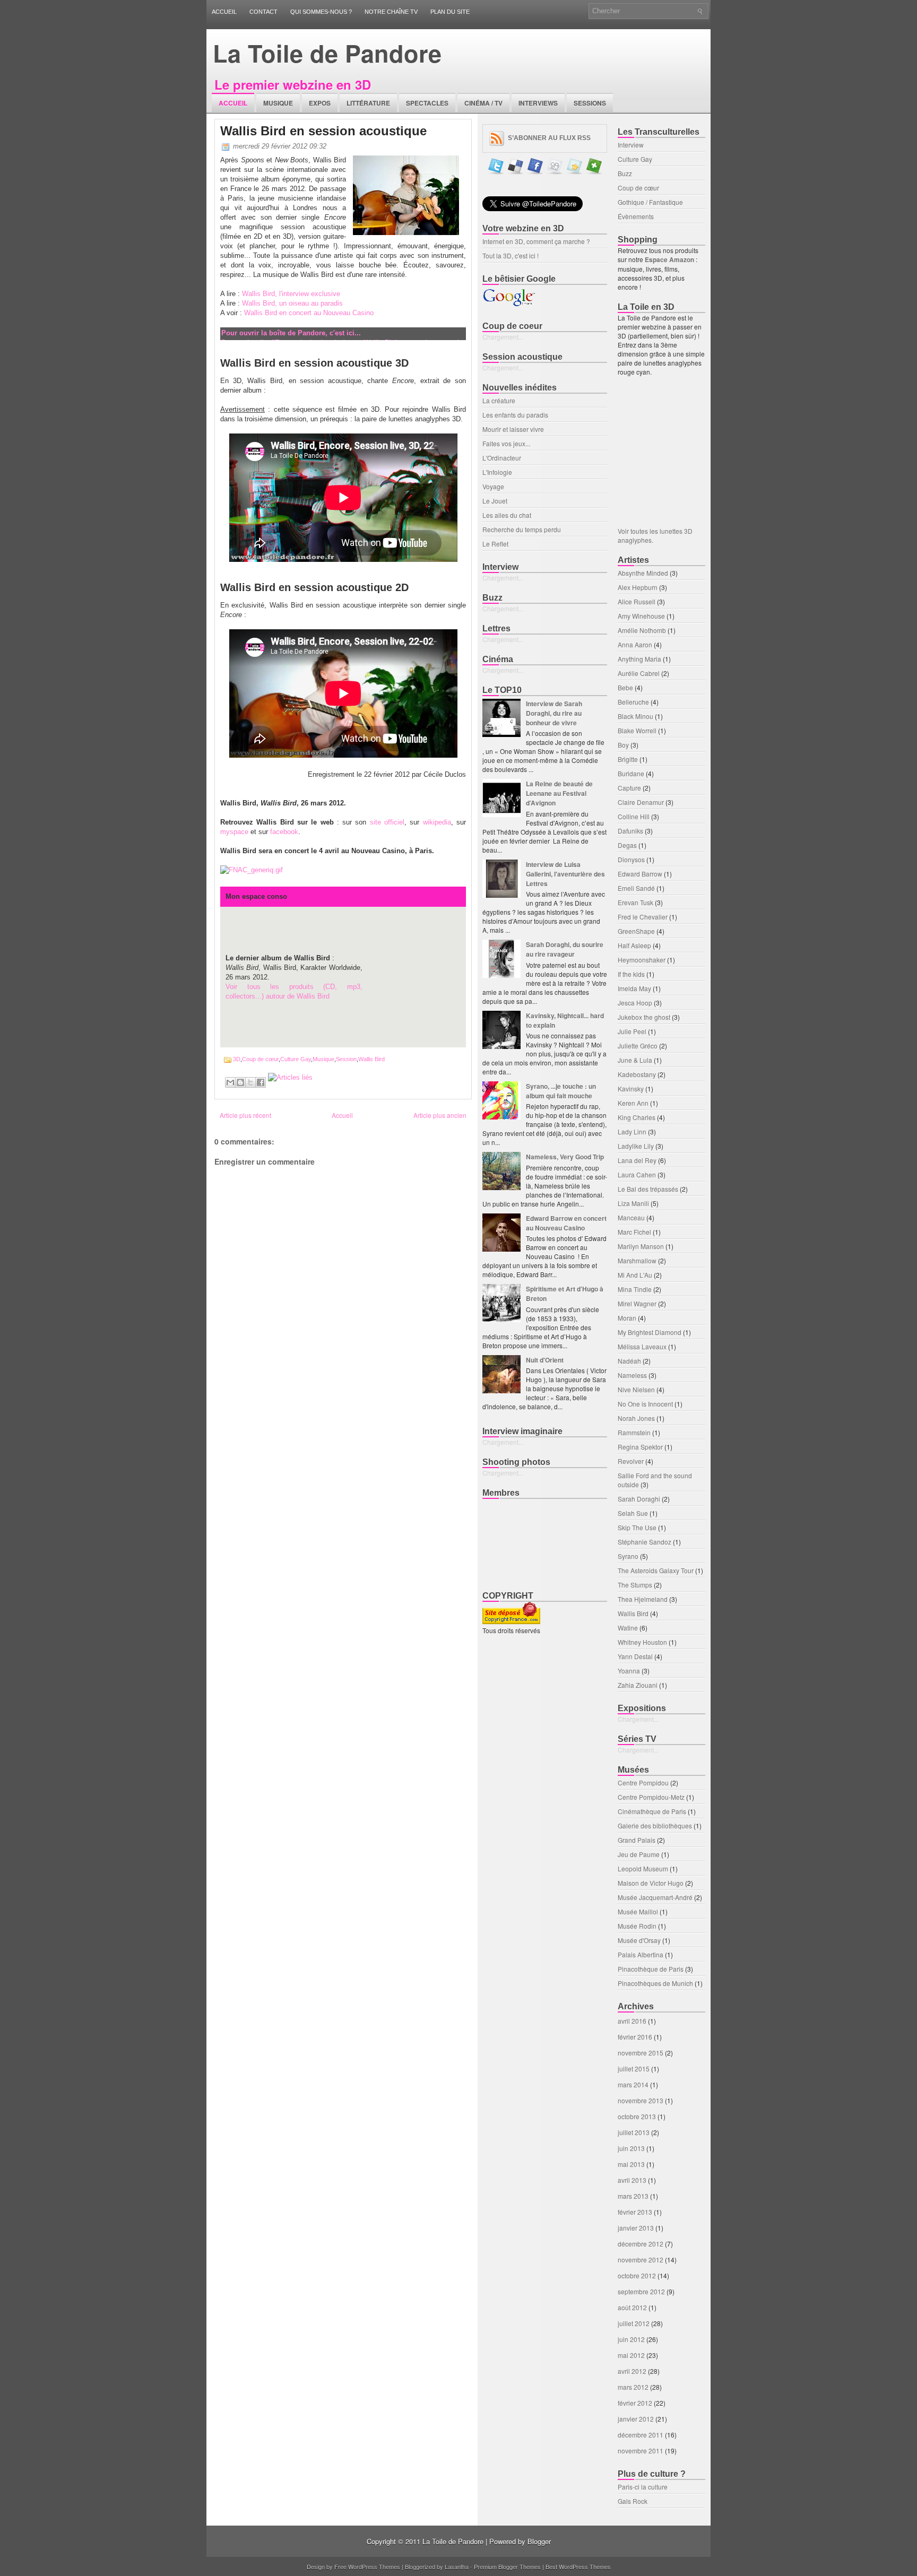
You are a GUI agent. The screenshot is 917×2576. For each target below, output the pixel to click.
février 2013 (635, 2212)
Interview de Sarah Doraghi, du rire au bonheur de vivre (554, 713)
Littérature (368, 103)
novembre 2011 (641, 2451)
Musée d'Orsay (639, 1940)
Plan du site (450, 12)
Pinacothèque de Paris (651, 1969)
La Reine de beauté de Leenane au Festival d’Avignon (559, 793)
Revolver (631, 1461)
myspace (234, 832)
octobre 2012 (637, 2275)
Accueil (224, 12)
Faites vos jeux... (506, 443)
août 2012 (632, 2307)
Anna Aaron (635, 644)
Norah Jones (636, 1418)
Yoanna (629, 1671)
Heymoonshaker (642, 960)
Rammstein (634, 1432)
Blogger (539, 2541)
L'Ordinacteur (502, 458)
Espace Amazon (670, 259)
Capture (629, 788)
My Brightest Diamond (650, 1332)
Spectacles (427, 103)
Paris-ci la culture (643, 2487)
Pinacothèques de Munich (655, 1983)
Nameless (632, 1375)
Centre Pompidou (643, 1783)
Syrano (628, 1556)
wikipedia (437, 822)
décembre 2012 (641, 2244)
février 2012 (635, 2403)
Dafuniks (630, 831)
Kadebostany (637, 1074)
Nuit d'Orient (545, 1360)
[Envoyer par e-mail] (230, 1082)
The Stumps (635, 1585)
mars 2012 (633, 2387)
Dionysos (631, 859)
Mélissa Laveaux (642, 1346)
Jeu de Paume (639, 1854)
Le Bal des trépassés (648, 1189)
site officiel (387, 822)
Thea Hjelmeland (643, 1599)
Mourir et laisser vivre (513, 429)
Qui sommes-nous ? (321, 12)
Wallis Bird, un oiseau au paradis (292, 303)
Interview (631, 145)
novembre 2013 (641, 2100)
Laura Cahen (637, 1174)
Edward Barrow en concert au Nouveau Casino (566, 1223)
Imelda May (634, 988)
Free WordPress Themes (367, 2566)
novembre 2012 (641, 2260)
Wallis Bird (371, 1059)
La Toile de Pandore (327, 53)
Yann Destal (635, 1656)
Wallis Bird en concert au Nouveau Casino (309, 313)
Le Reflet (495, 544)
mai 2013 (631, 2164)
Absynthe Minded (643, 573)
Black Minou (635, 716)
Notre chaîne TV (391, 12)
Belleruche (633, 702)
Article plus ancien (440, 1115)
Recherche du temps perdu (522, 529)
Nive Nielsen (636, 1389)
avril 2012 (632, 2371)
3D (237, 1059)
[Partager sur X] (250, 1082)
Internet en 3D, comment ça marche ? (536, 241)
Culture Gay (296, 1059)
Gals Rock (633, 2501)
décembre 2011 (641, 2435)
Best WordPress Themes (578, 2566)
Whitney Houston (642, 1642)
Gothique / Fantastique (650, 202)
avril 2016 (632, 2021)
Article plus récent (245, 1115)
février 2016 (635, 2037)
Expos (320, 103)
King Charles (637, 1117)
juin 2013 (631, 2148)
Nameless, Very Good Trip (565, 1157)
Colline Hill (634, 816)
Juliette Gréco (638, 1046)
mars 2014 (633, 2084)
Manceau (631, 1217)
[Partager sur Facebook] (261, 1082)
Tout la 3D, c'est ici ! (511, 255)
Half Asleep (634, 945)
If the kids (631, 974)
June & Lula (635, 1060)
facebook (284, 832)
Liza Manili (633, 1203)
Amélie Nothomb (642, 630)
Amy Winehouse (641, 616)
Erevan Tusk (635, 902)
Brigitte (628, 759)
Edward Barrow (640, 874)
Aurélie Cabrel (639, 673)
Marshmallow (637, 1260)
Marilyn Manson (641, 1246)
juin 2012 (631, 2339)
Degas (627, 845)
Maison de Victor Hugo (651, 1883)
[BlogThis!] (240, 1082)
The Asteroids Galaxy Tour (656, 1570)
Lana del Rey (637, 1160)
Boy (623, 745)
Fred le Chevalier (643, 917)
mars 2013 (633, 2196)
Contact (263, 12)
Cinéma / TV (483, 103)
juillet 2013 (634, 2132)
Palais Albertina (641, 1954)
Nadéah (629, 1361)
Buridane (631, 773)
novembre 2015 (641, 2053)
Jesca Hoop (635, 1003)
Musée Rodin (637, 1926)
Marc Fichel (634, 1232)
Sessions (590, 103)
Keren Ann (633, 1103)
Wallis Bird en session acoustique (323, 131)
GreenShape (636, 931)
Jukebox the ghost (644, 1017)
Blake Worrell (637, 730)
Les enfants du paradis (515, 415)
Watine (628, 1628)
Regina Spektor (640, 1447)
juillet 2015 (634, 2068)
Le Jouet (495, 501)
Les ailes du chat (507, 515)
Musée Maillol (638, 1911)
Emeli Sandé (636, 888)
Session (346, 1059)
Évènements (636, 216)
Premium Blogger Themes (507, 2566)
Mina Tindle (635, 1289)
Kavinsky (631, 1088)
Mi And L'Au (635, 1275)
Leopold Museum (643, 1868)
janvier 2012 (636, 2419)
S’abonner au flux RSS (549, 138)
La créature (499, 400)
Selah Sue (633, 1513)
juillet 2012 (634, 2323)
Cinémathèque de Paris (652, 1811)
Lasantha (457, 2566)
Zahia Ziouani (638, 1685)
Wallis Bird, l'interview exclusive (291, 294)
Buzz (625, 173)
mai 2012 (631, 2355)
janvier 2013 (636, 2228)
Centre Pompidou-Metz (651, 1797)
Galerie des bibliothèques (655, 1825)
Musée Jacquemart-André (655, 1897)
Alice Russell (637, 601)
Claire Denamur (641, 802)
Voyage (493, 486)
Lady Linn (632, 1131)
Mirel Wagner (637, 1303)
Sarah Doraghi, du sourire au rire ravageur (565, 949)
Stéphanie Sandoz (645, 1542)
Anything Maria (639, 659)
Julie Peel (632, 1031)
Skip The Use (637, 1527)
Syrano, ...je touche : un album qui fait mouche (561, 1091)
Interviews (538, 103)
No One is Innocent (645, 1404)
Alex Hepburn (638, 587)
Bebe (625, 687)
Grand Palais (637, 1840)
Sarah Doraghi (639, 1499)
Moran (627, 1318)
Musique (278, 103)
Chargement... (503, 337)
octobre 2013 (637, 2116)
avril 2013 (632, 2180)
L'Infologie (497, 472)
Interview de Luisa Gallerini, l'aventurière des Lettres (565, 874)
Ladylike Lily (636, 1146)
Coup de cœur (260, 1059)
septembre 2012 (641, 2291)
